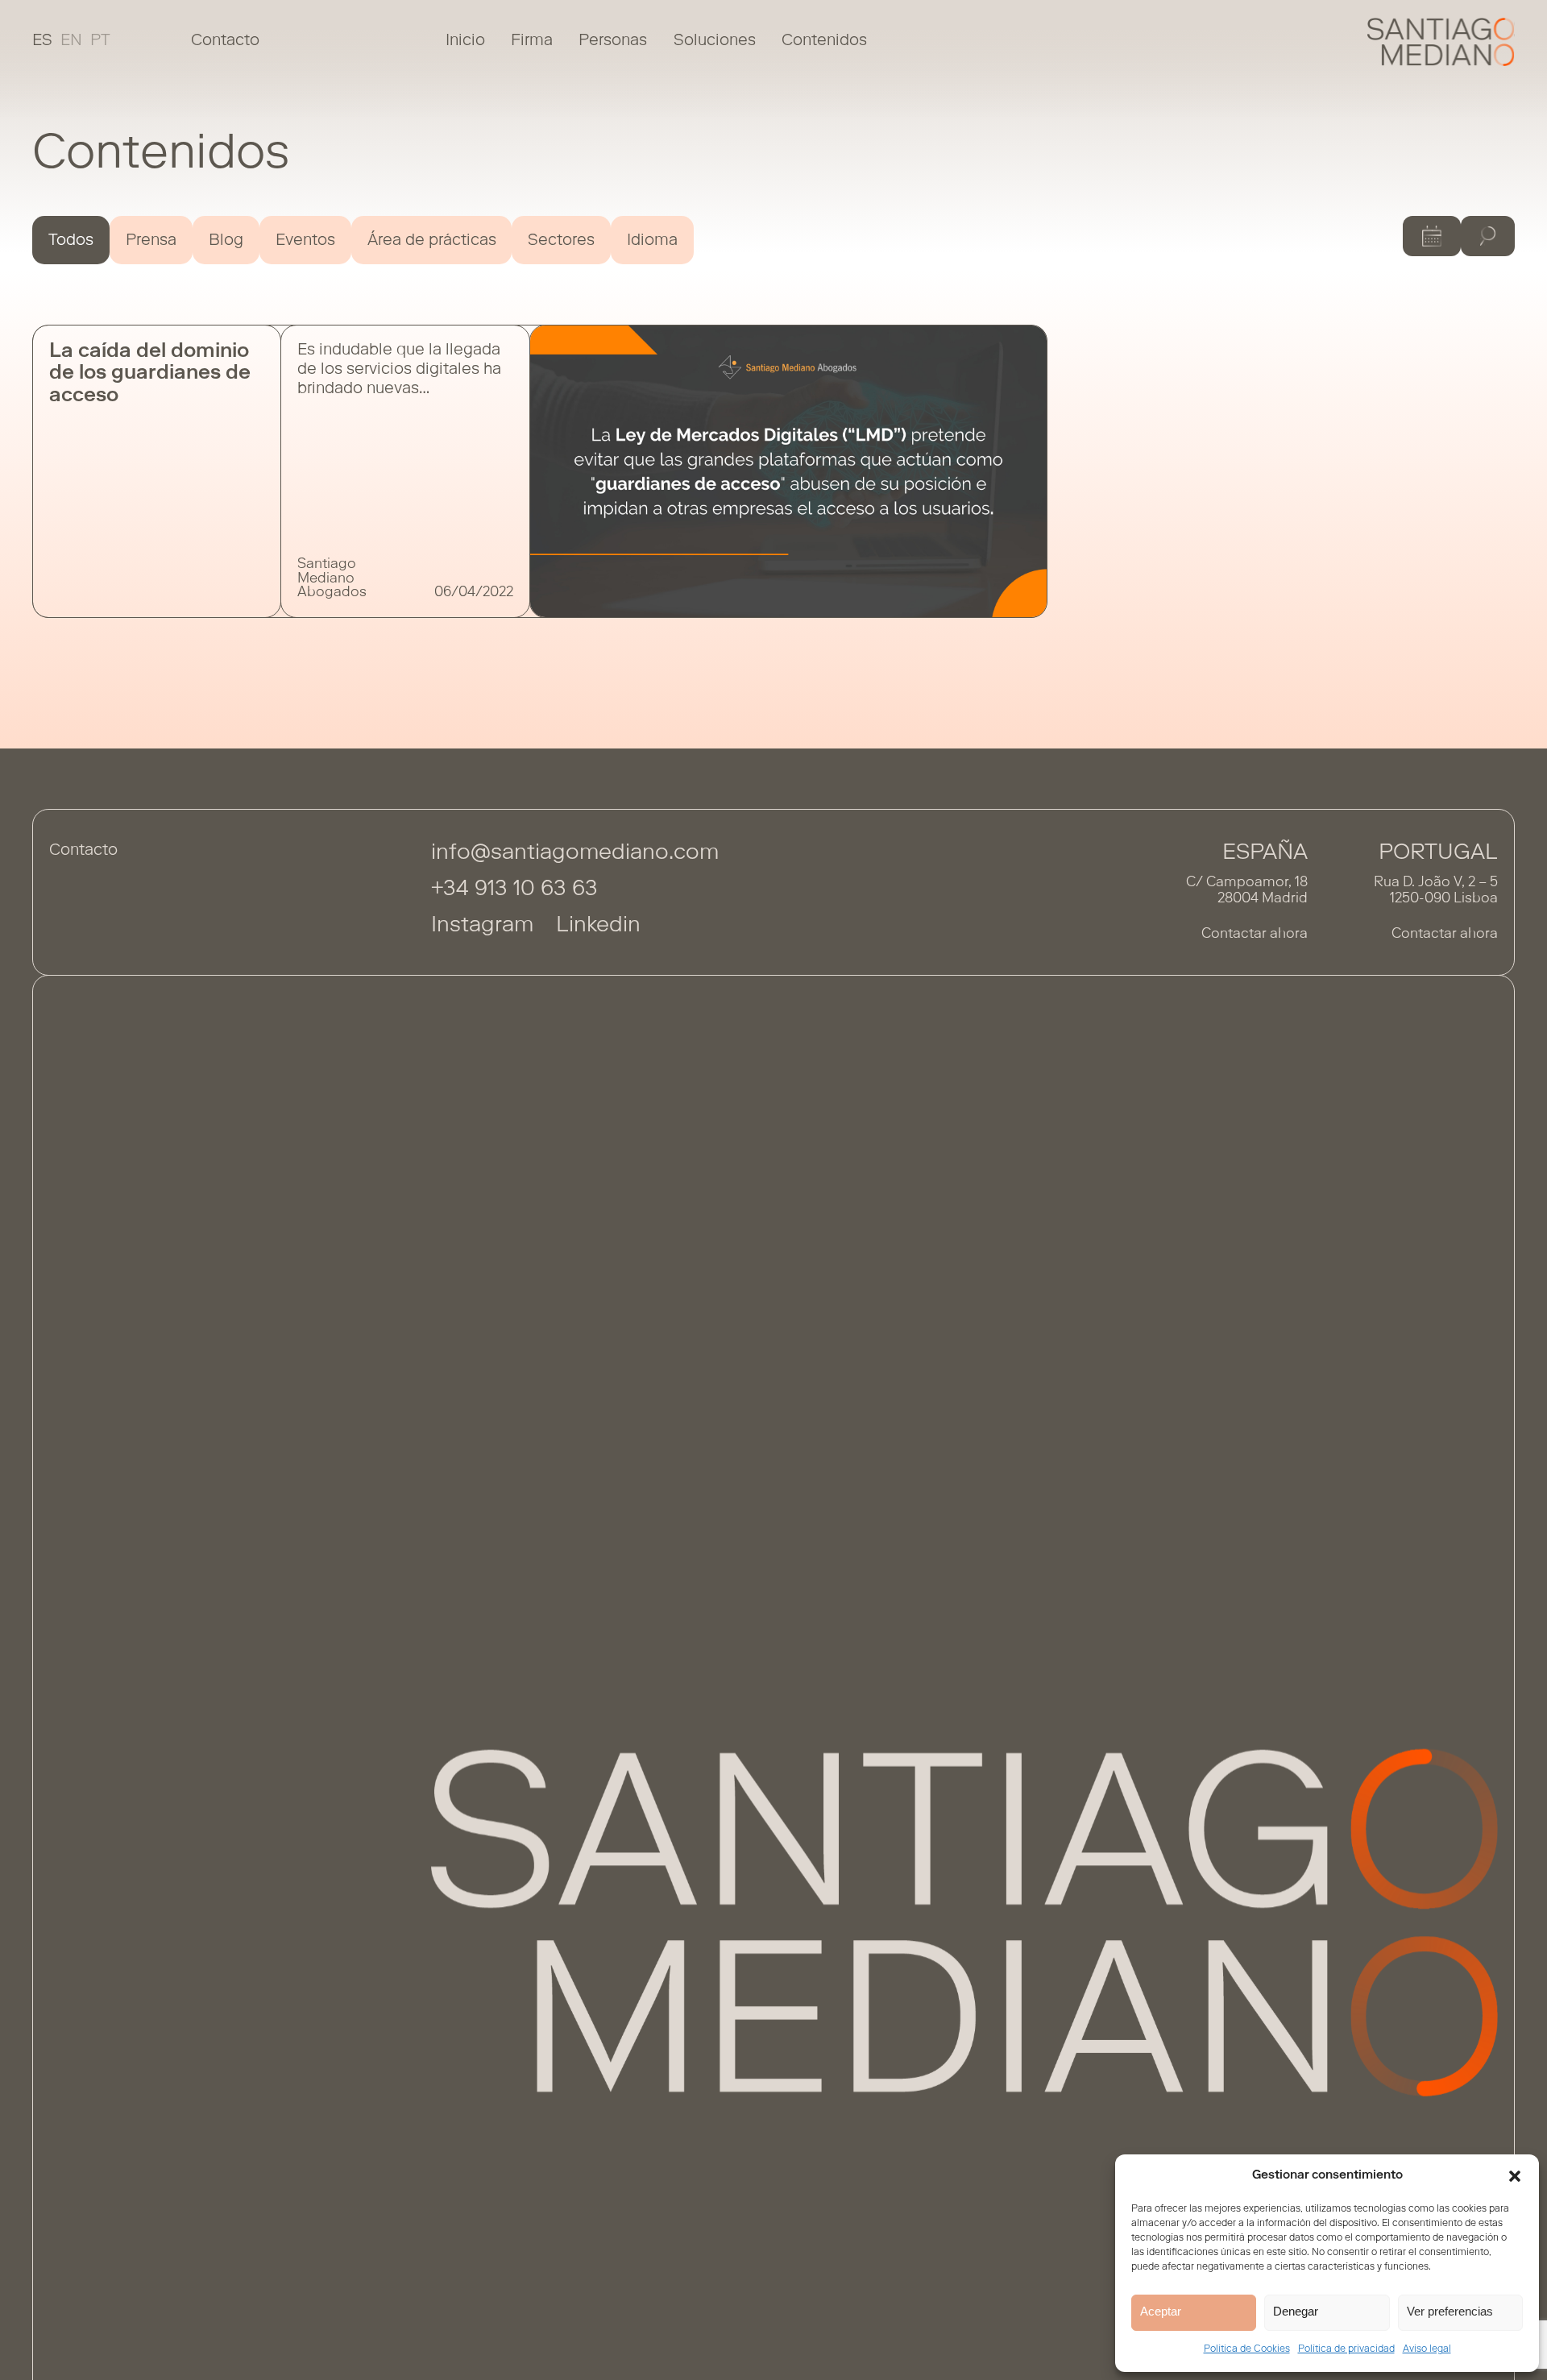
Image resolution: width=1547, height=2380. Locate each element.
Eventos (305, 241)
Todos (71, 241)
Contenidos (824, 41)
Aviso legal (1427, 2349)
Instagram (482, 926)
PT (100, 41)
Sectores (561, 241)
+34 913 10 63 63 (514, 890)
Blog (226, 241)
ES (42, 41)
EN (71, 41)
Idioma (652, 241)
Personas (613, 41)
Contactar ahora (1255, 935)
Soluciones (715, 41)
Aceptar (1161, 2311)
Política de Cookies (1247, 2349)
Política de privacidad (1346, 2349)
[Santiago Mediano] (1441, 42)
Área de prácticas (432, 241)
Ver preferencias (1450, 2311)
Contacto (225, 41)
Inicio (465, 41)
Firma (532, 41)
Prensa (151, 241)
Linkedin (598, 926)
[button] (1515, 2176)
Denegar (1296, 2311)
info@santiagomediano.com (575, 854)
